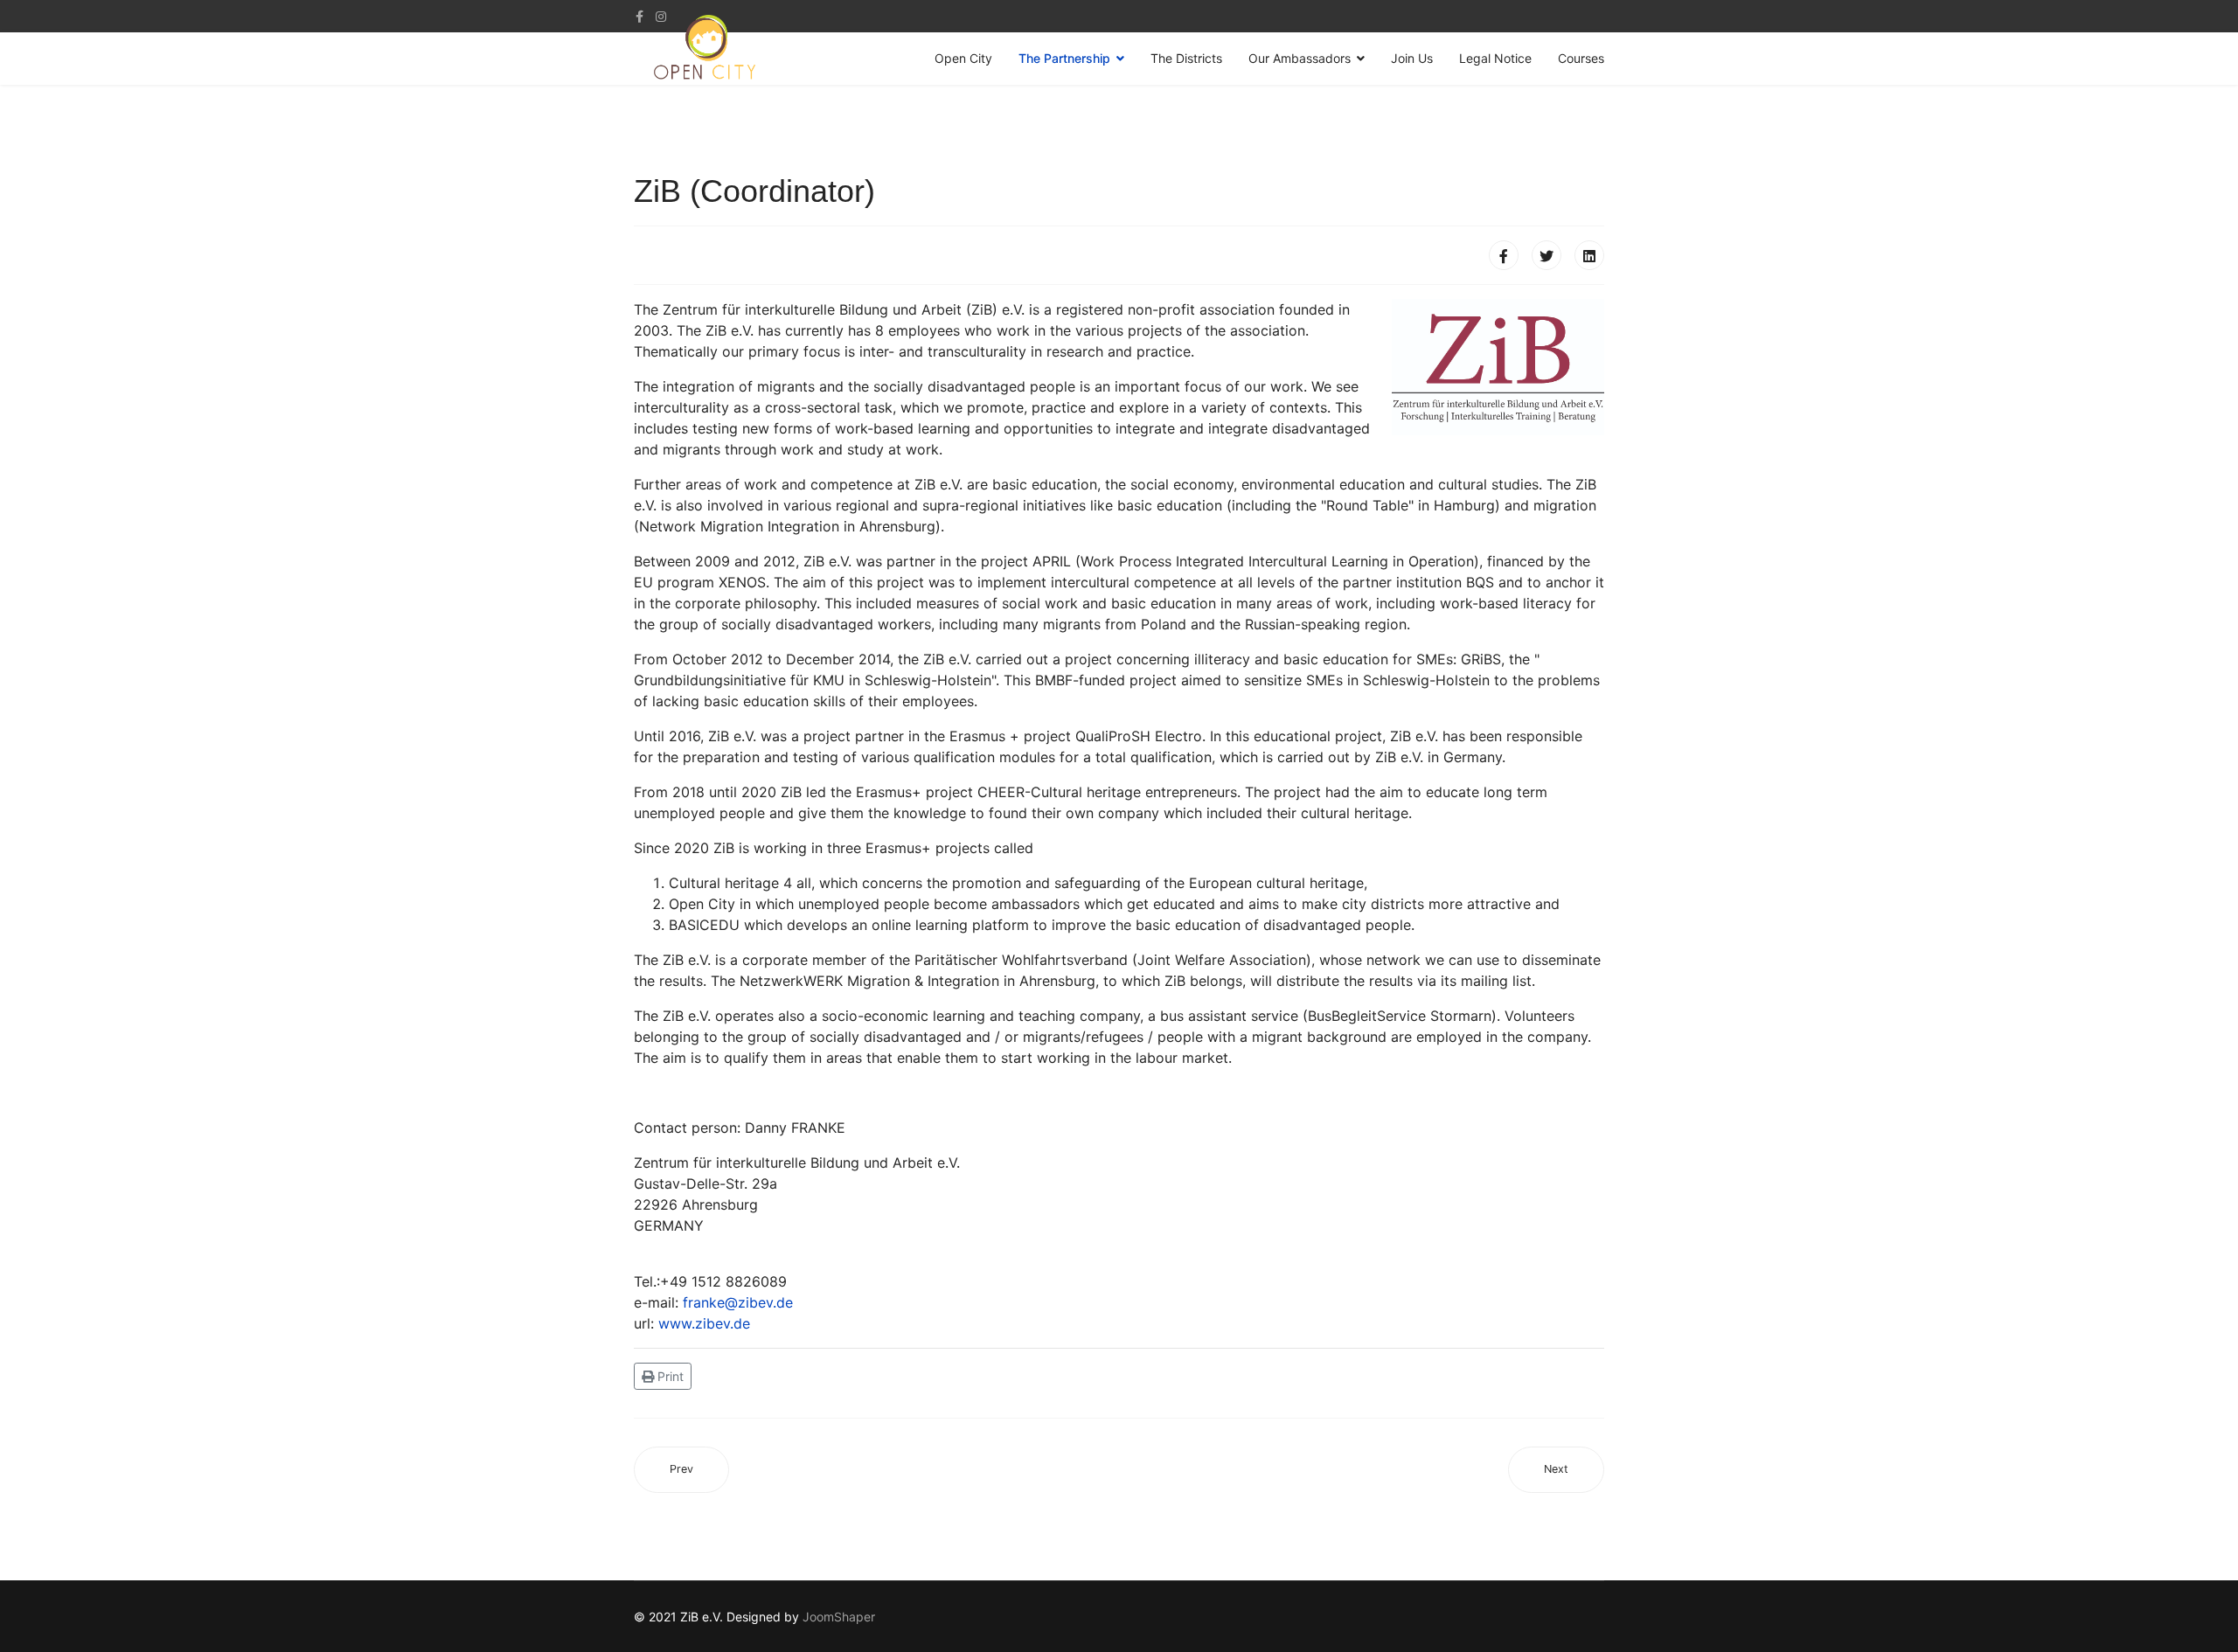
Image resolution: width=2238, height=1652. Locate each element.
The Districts (1186, 58)
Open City (963, 58)
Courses (1581, 58)
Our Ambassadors (1300, 58)
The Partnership (1064, 58)
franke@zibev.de (738, 1302)
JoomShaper (839, 1617)
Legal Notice (1495, 58)
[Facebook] (1504, 255)
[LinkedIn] (1589, 255)
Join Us (1412, 58)
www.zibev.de (704, 1323)
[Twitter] (1546, 255)
